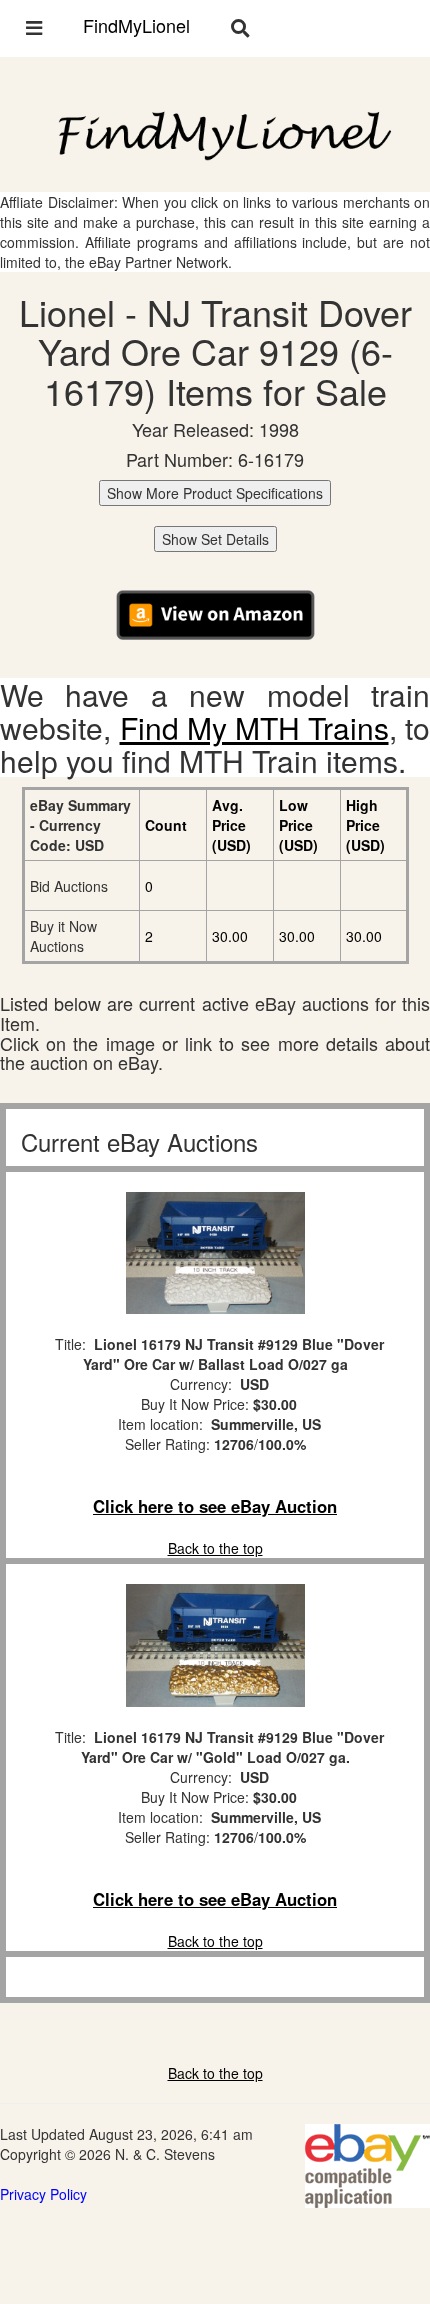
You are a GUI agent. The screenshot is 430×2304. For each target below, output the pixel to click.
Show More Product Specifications (215, 493)
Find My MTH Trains (254, 727)
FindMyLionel (136, 25)
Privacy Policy (43, 2194)
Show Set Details (215, 539)
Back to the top (215, 1548)
